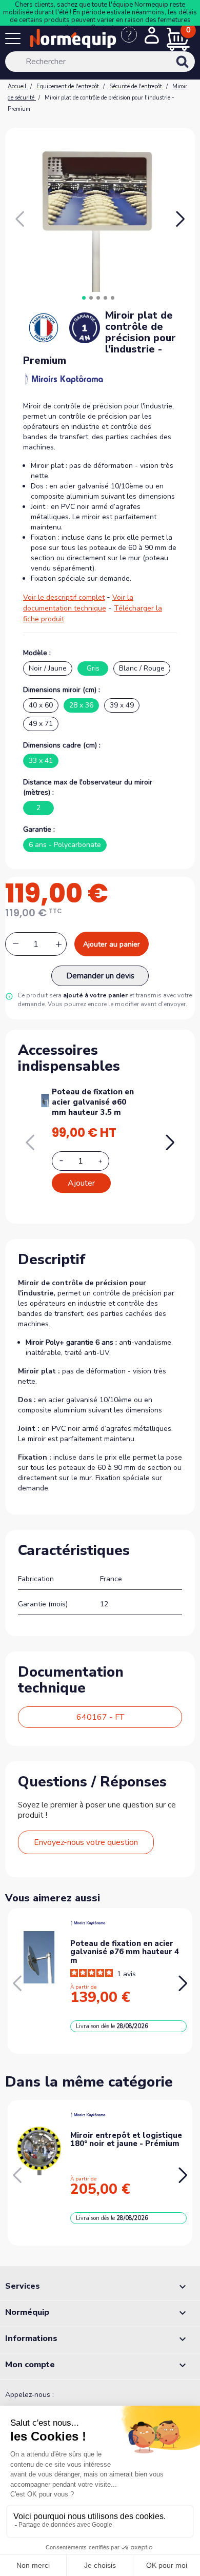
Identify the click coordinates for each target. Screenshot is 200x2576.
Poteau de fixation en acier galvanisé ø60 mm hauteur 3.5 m (93, 1102)
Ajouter (81, 1183)
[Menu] (15, 41)
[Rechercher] (196, 69)
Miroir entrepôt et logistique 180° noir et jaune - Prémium (126, 2140)
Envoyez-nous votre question (86, 1842)
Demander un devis (100, 976)
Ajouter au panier (112, 944)
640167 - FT (100, 1717)
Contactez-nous (114, 28)
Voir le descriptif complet (64, 597)
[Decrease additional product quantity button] (67, 1161)
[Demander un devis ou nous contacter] (133, 40)
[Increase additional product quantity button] (106, 1161)
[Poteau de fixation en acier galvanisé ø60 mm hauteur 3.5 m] (45, 1099)
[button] (180, 219)
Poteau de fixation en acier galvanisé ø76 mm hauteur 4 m (125, 1952)
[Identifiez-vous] (152, 36)
